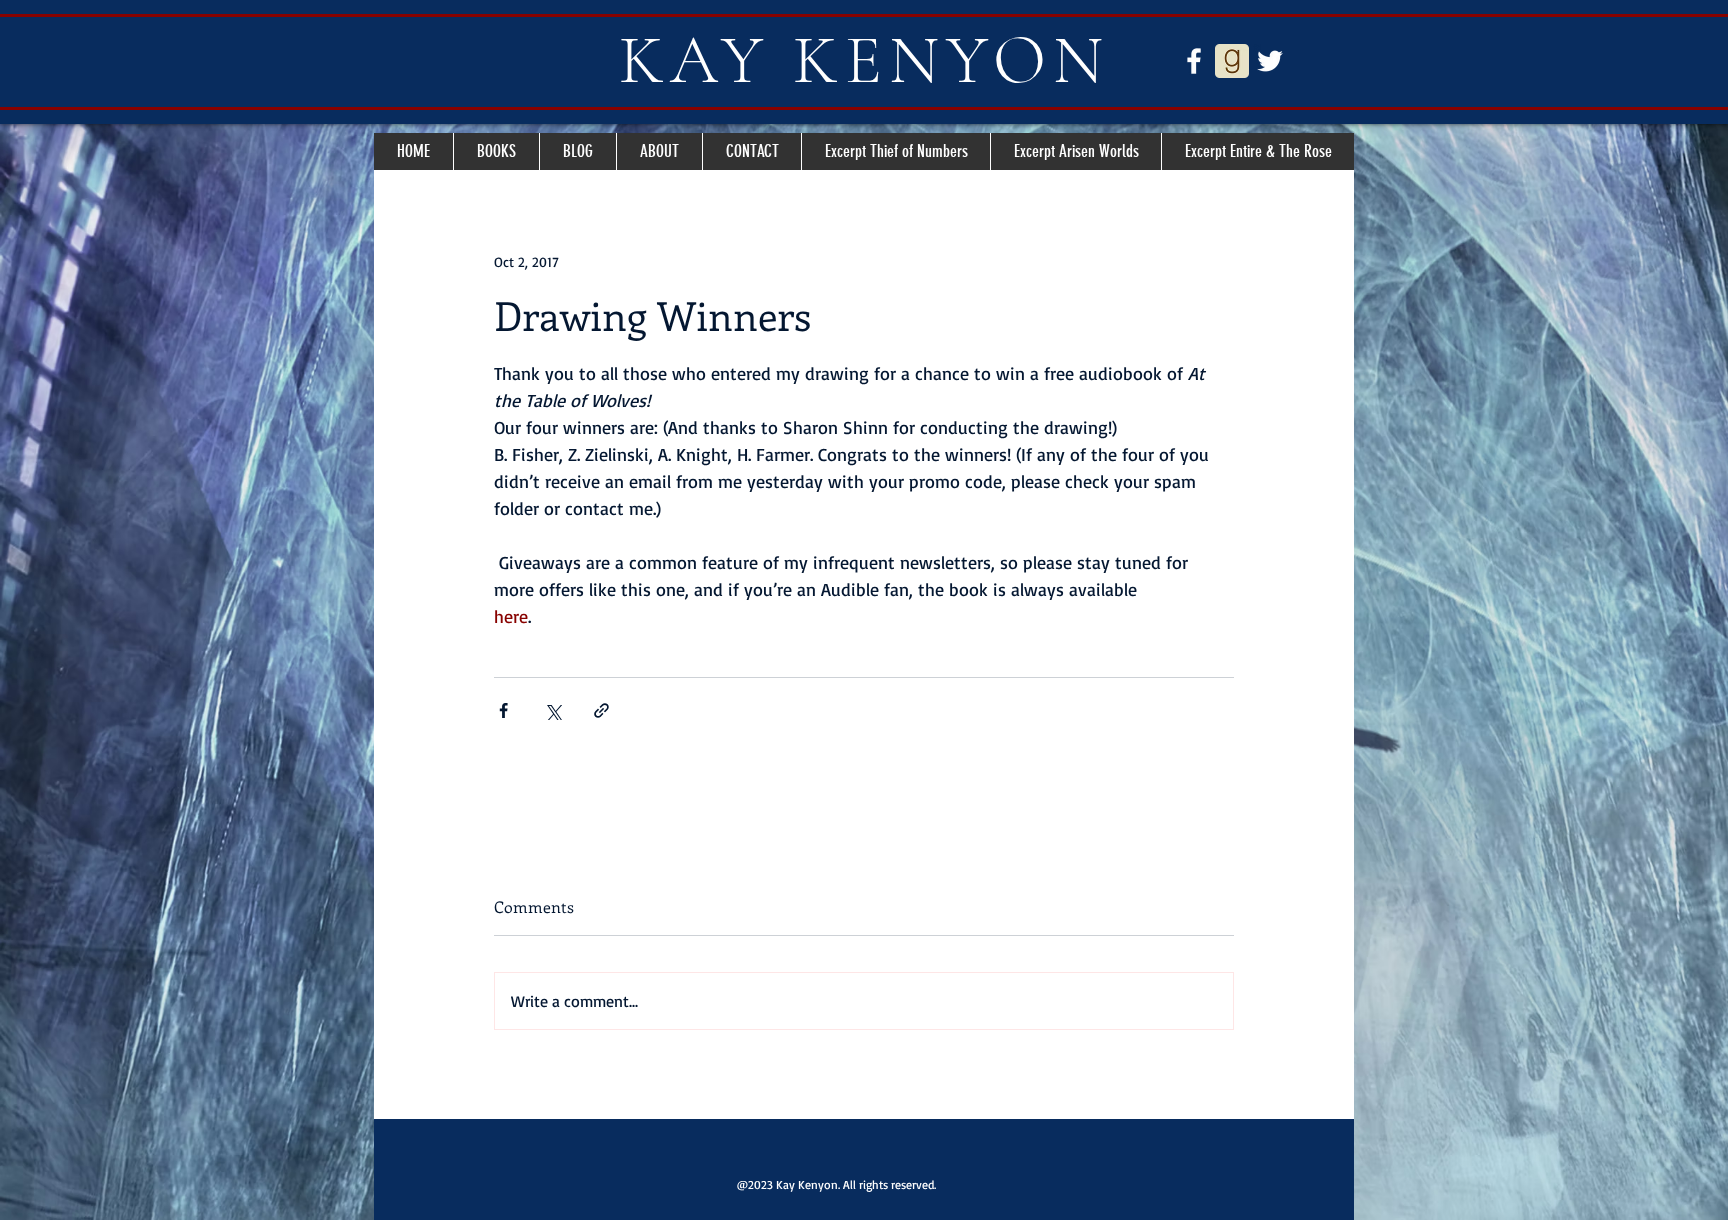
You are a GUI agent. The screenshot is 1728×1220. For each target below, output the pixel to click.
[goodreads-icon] (1232, 61)
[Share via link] (601, 710)
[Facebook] (1194, 61)
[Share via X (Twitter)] (552, 710)
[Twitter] (1270, 61)
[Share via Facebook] (503, 710)
